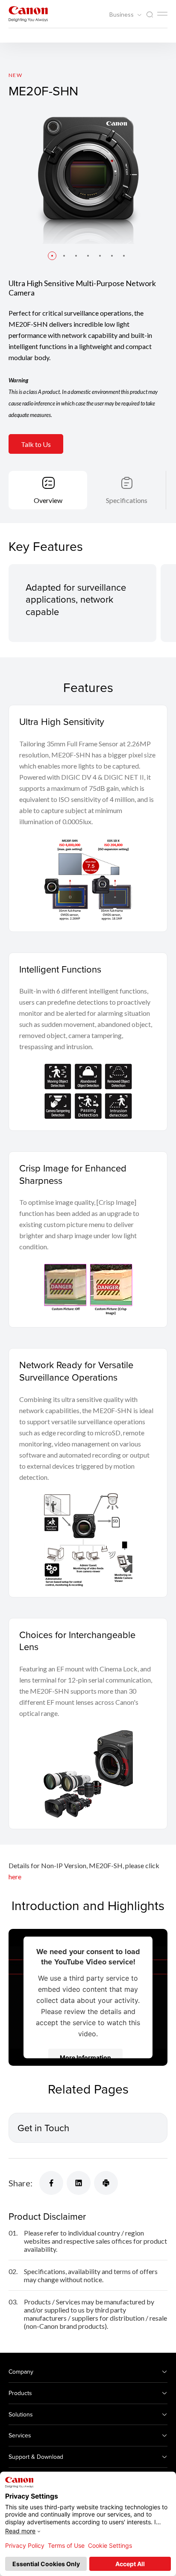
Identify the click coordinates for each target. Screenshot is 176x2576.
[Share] (51, 2183)
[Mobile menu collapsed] (162, 14)
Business (122, 15)
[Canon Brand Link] (28, 14)
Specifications (127, 500)
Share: (21, 2183)
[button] (52, 256)
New (15, 75)
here (15, 1877)
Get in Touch (43, 2128)
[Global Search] (150, 15)
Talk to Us (36, 444)
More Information (85, 2057)
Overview (48, 500)
